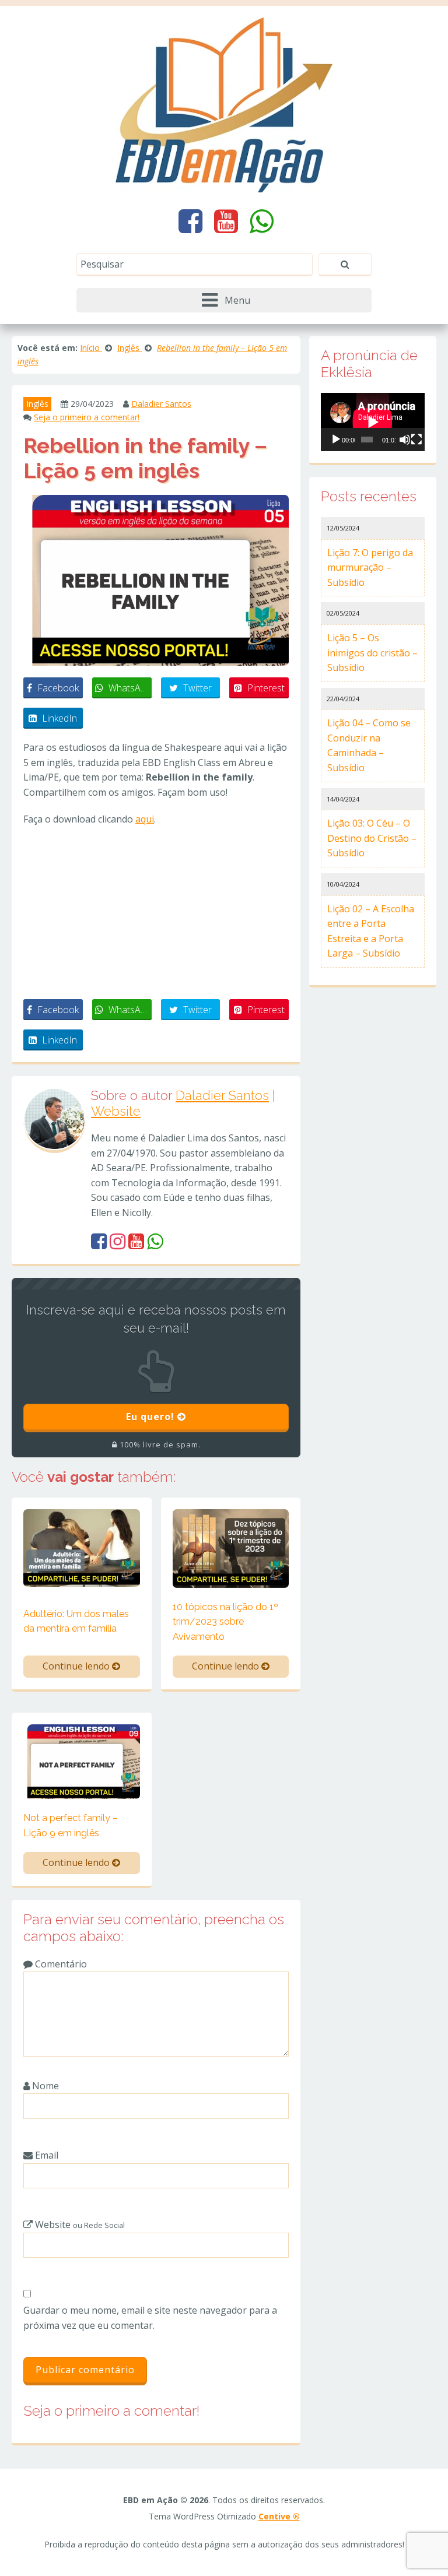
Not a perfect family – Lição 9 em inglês (71, 1825)
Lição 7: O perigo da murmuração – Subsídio (370, 567)
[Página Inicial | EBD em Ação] (224, 104)
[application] (373, 422)
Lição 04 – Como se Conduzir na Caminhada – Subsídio (369, 745)
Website (116, 1111)
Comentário (60, 1964)
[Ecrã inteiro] (416, 440)
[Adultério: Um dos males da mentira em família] (82, 1547)
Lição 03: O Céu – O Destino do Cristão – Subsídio (372, 838)
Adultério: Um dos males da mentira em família (76, 1621)
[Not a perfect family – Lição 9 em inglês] (82, 1760)
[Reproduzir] (336, 440)
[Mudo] (405, 440)
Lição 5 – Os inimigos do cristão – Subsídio (372, 653)
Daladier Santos (161, 404)
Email (45, 2155)
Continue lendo (77, 1666)
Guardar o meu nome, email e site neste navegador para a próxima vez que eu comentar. (150, 2318)
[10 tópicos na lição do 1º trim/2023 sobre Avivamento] (231, 1548)
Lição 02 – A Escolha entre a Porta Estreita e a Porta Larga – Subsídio (371, 931)
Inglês (37, 404)
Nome (44, 2086)
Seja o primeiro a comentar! (87, 417)
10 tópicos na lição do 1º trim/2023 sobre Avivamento (225, 1622)
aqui (145, 819)
